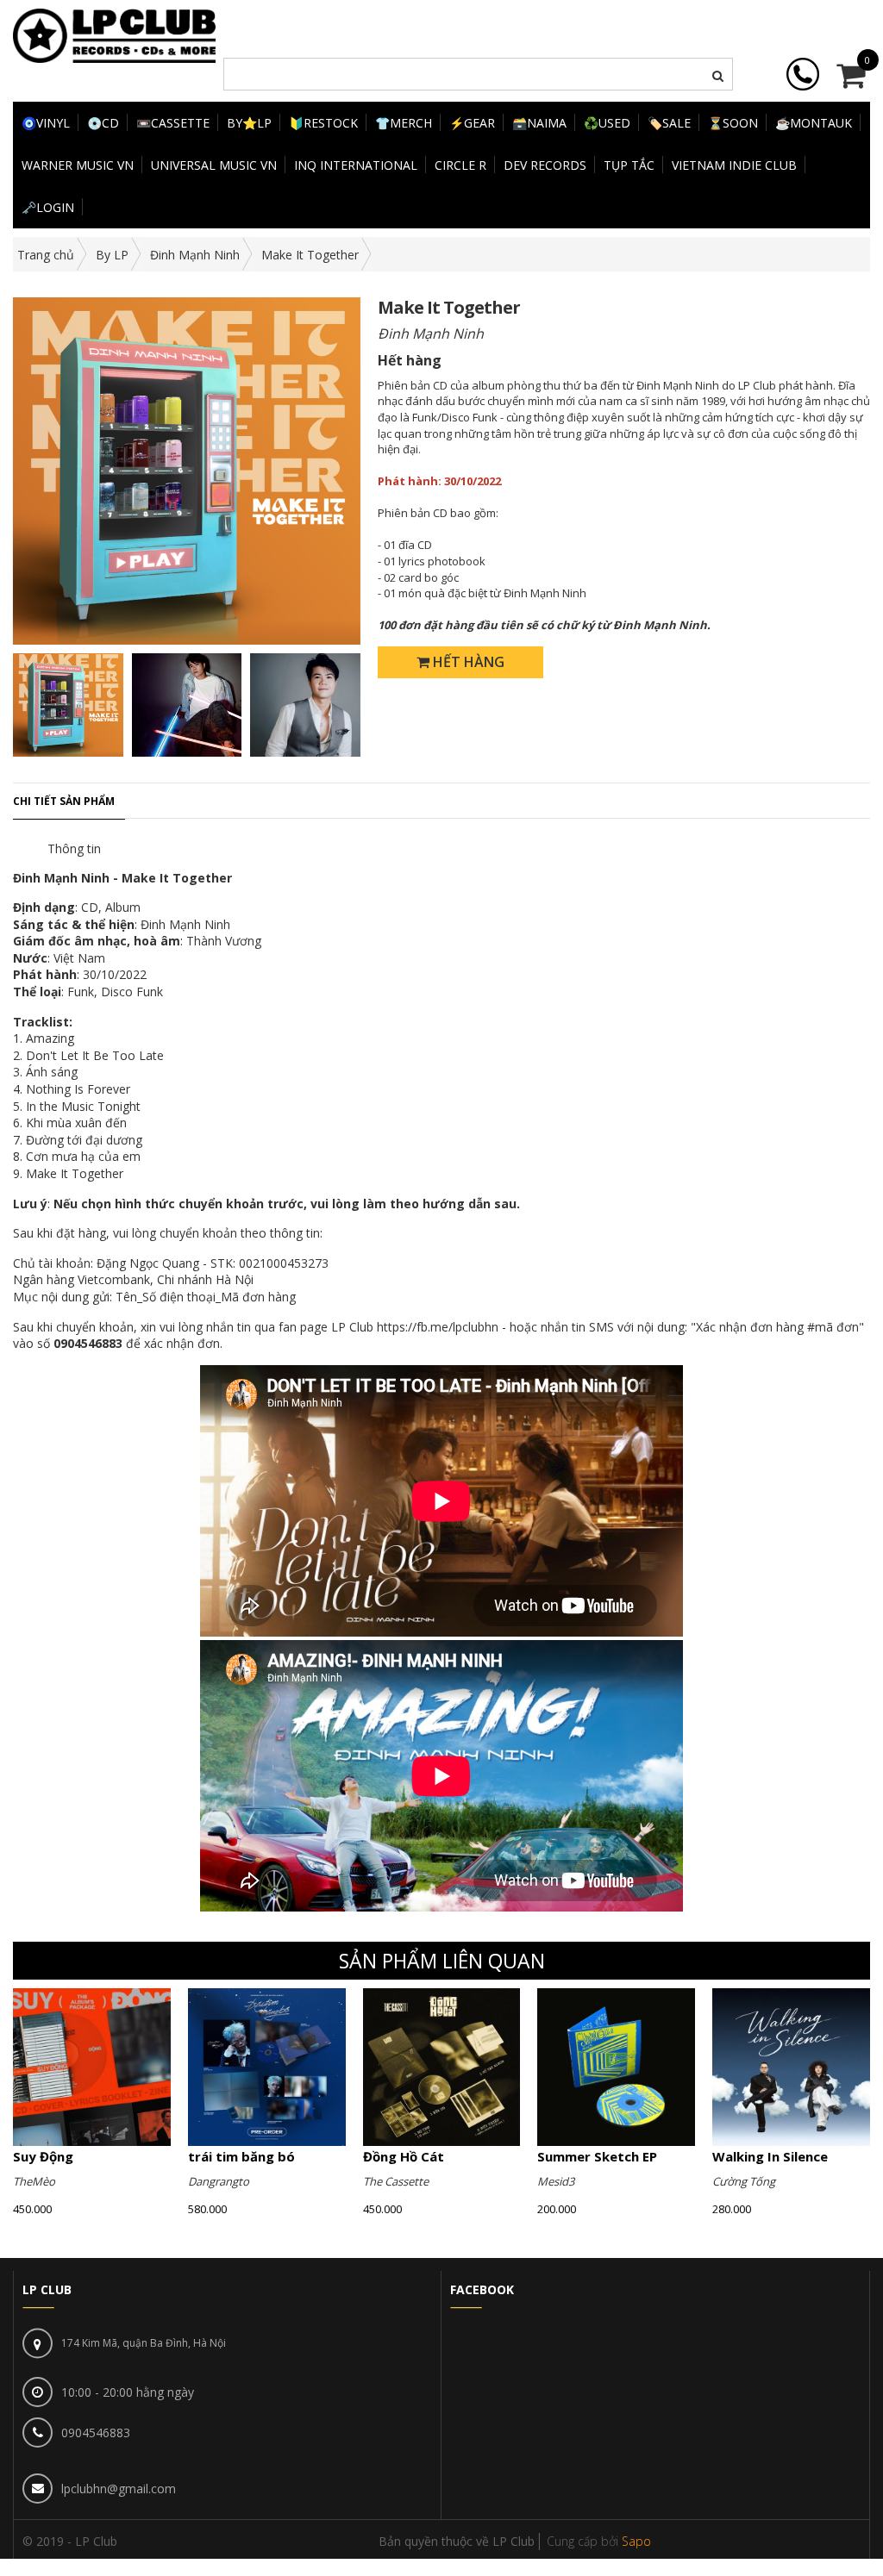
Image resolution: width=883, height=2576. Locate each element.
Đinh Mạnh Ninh (195, 255)
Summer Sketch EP (597, 2156)
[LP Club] (114, 34)
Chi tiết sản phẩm (64, 801)
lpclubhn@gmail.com (119, 2489)
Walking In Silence (770, 2156)
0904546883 (96, 2433)
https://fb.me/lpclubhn (438, 1327)
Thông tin (74, 848)
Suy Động (43, 2156)
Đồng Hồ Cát (404, 2156)
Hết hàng (467, 662)
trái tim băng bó (241, 2156)
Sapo (636, 2541)
